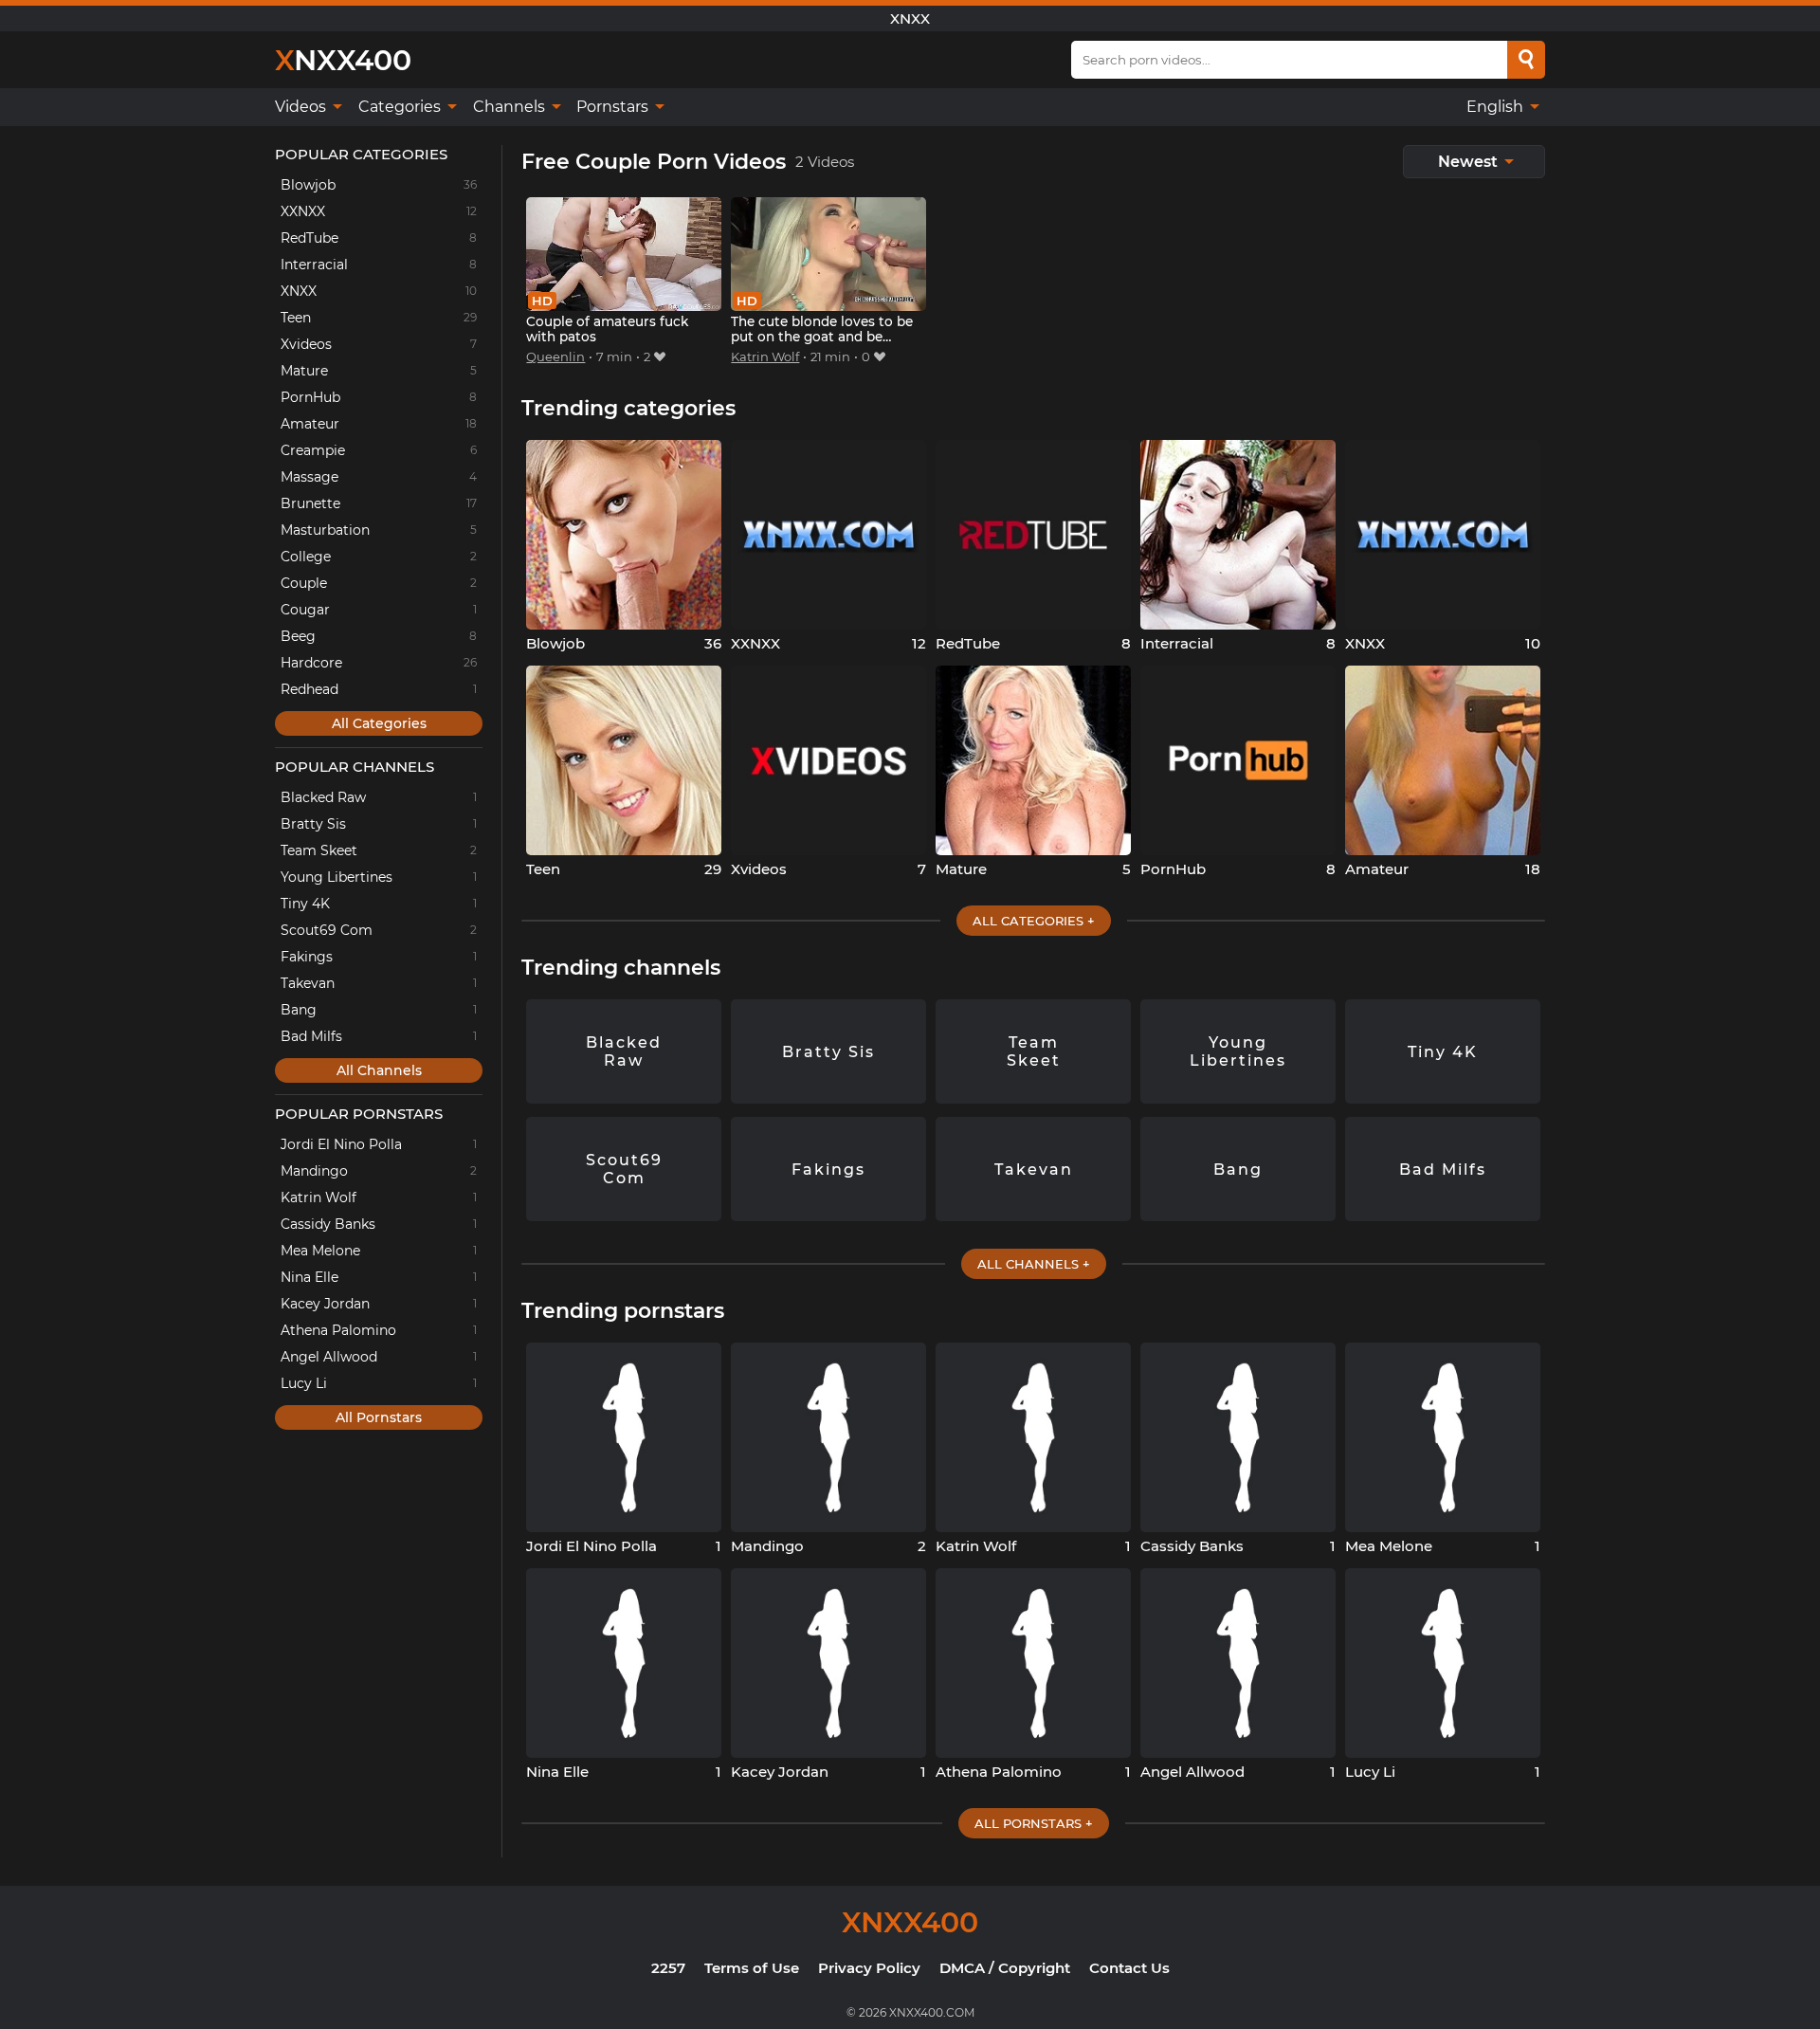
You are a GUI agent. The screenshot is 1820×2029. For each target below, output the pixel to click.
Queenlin (555, 356)
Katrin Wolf (765, 356)
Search (1526, 60)
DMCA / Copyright (1005, 1968)
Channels (511, 107)
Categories (401, 107)
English (1497, 107)
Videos (302, 107)
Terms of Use (752, 1968)
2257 (668, 1968)
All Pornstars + (1034, 1823)
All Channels (379, 1070)
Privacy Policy (869, 1968)
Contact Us (1129, 1968)
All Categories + (1034, 921)
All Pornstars (379, 1417)
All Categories (379, 723)
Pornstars (614, 107)
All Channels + (1034, 1264)
